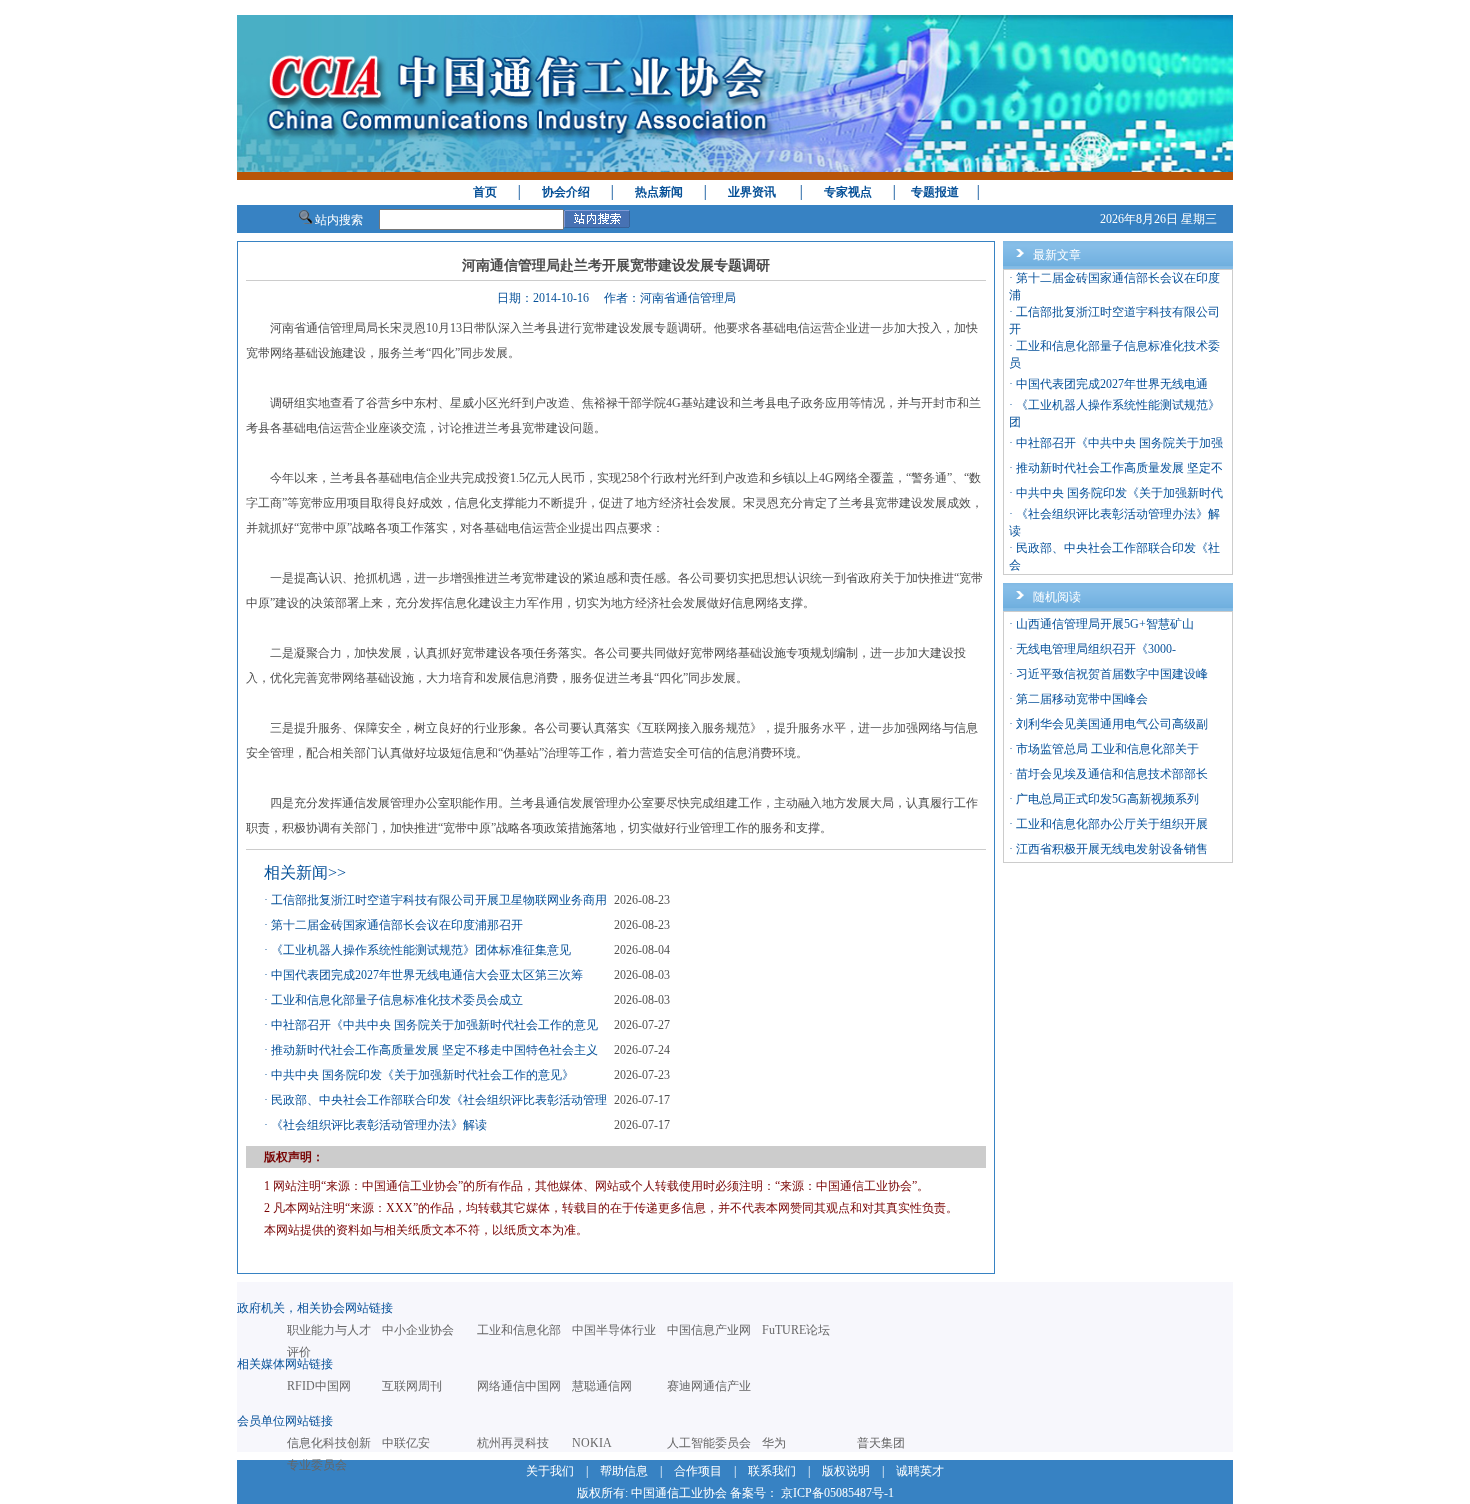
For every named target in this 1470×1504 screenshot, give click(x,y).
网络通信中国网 (519, 1386)
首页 (485, 192)
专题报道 (935, 192)
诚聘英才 (920, 1471)
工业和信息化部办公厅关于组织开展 (1112, 824)
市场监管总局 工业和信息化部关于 (1107, 749)
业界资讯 (752, 192)
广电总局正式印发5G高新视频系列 (1107, 799)
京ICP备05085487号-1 (837, 1493)
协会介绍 (566, 192)
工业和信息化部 (519, 1330)
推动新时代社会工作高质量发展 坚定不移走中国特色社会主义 (434, 1050)
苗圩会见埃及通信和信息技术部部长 (1112, 774)
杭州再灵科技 (513, 1443)
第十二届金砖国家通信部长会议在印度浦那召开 (397, 925)
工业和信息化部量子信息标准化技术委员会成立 (397, 1000)
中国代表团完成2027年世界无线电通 (1112, 384)
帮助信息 (624, 1471)
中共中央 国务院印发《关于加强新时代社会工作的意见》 (422, 1075)
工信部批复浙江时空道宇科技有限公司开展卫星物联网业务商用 (439, 900)
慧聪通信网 (602, 1386)
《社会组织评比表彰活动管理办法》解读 (379, 1125)
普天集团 (881, 1443)
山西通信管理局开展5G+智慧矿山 (1105, 624)
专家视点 (848, 192)
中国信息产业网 (709, 1330)
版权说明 (846, 1471)
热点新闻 (659, 192)
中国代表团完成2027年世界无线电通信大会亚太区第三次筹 (427, 975)
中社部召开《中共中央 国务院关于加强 (1119, 443)
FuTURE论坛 (796, 1330)
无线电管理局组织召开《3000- (1096, 649)
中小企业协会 (418, 1330)
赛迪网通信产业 (709, 1386)
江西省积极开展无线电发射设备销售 (1112, 849)
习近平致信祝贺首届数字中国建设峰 (1112, 674)
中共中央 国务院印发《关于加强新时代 (1119, 493)
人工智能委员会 (709, 1443)
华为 (774, 1443)
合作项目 (698, 1471)
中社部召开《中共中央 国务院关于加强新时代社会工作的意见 (434, 1025)
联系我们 (772, 1471)
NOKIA (592, 1443)
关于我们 (550, 1471)
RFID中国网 (319, 1386)
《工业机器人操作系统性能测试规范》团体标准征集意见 (421, 950)
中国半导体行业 (614, 1330)
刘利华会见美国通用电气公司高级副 (1112, 724)
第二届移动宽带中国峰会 (1082, 699)
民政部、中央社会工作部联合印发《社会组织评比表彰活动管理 (439, 1100)
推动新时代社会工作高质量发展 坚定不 (1119, 468)
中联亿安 (406, 1443)
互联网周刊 (412, 1386)
